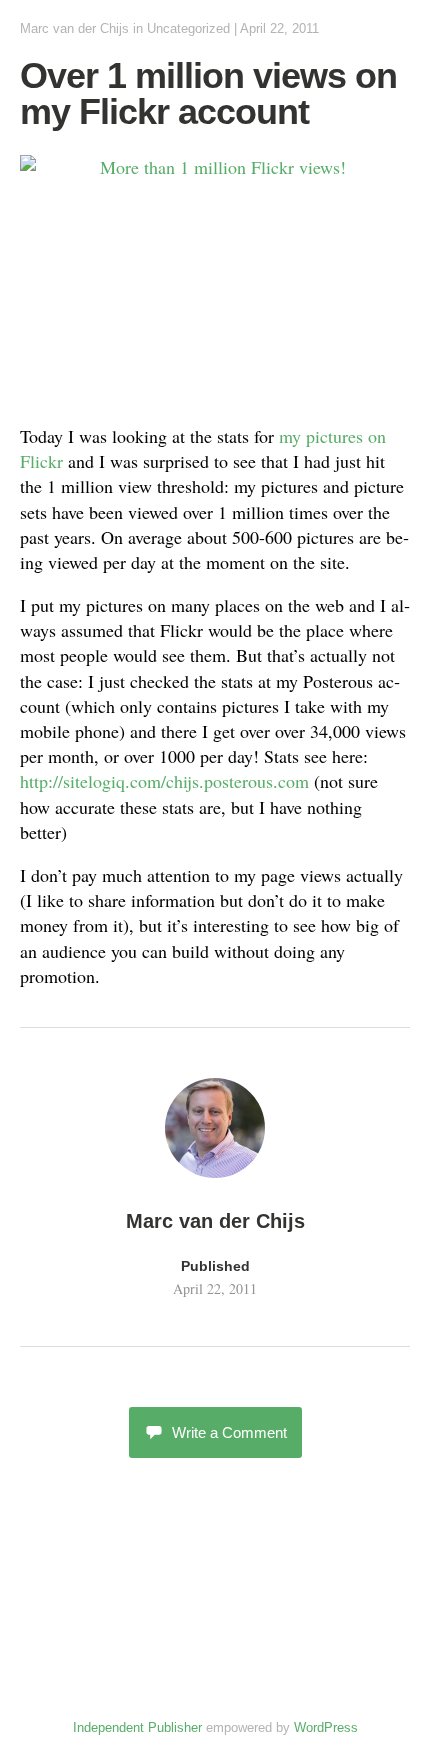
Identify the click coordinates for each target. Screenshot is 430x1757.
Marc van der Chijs (74, 28)
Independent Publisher (137, 1727)
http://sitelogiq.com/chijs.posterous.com (164, 781)
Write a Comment (229, 1432)
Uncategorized (188, 28)
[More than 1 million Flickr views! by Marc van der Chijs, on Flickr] (215, 280)
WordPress (326, 1727)
